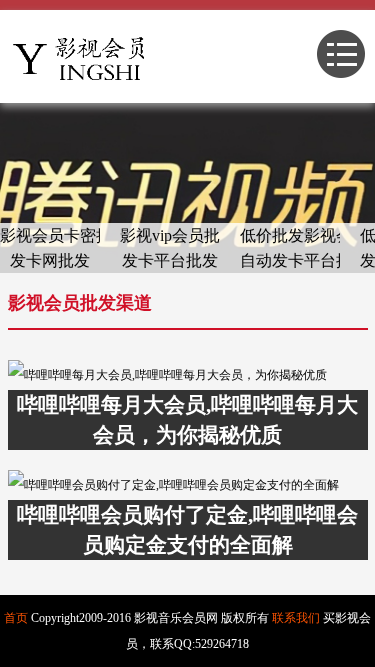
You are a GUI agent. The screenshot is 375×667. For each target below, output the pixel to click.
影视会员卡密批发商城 (50, 235)
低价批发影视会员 (290, 235)
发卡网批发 (50, 260)
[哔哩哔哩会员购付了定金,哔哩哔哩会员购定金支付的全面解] (188, 485)
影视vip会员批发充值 (170, 235)
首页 (16, 618)
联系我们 (296, 618)
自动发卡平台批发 (290, 260)
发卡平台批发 (170, 260)
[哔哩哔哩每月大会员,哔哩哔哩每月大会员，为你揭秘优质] (188, 375)
